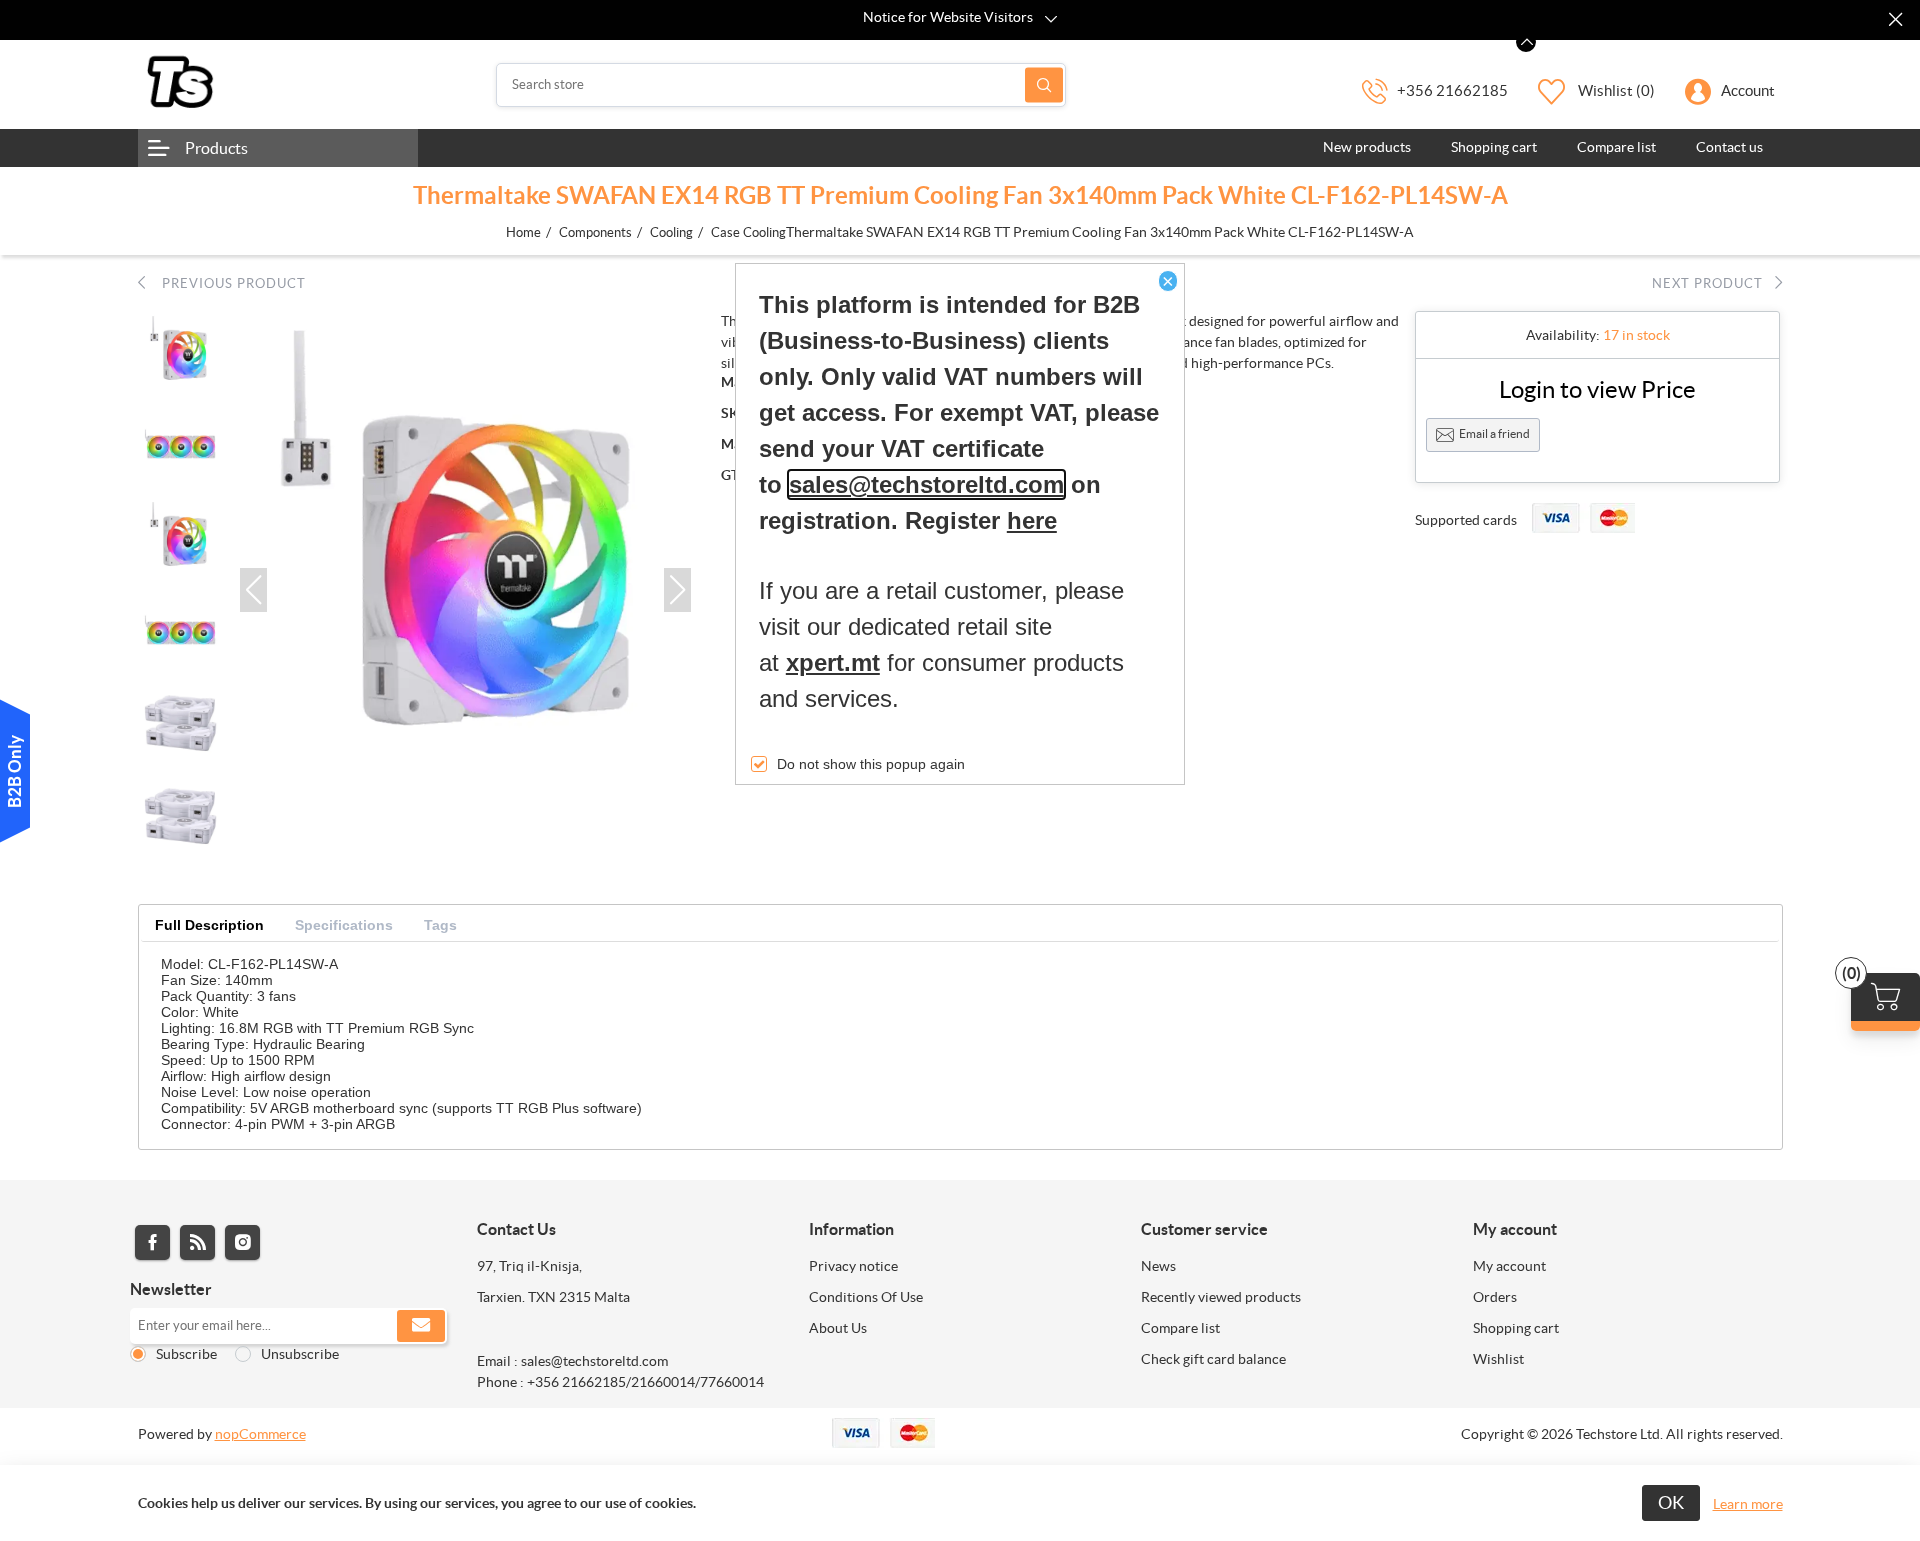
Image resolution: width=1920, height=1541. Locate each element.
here (1032, 520)
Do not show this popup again (871, 764)
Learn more (1748, 1504)
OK (1671, 1502)
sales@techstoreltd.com (926, 484)
